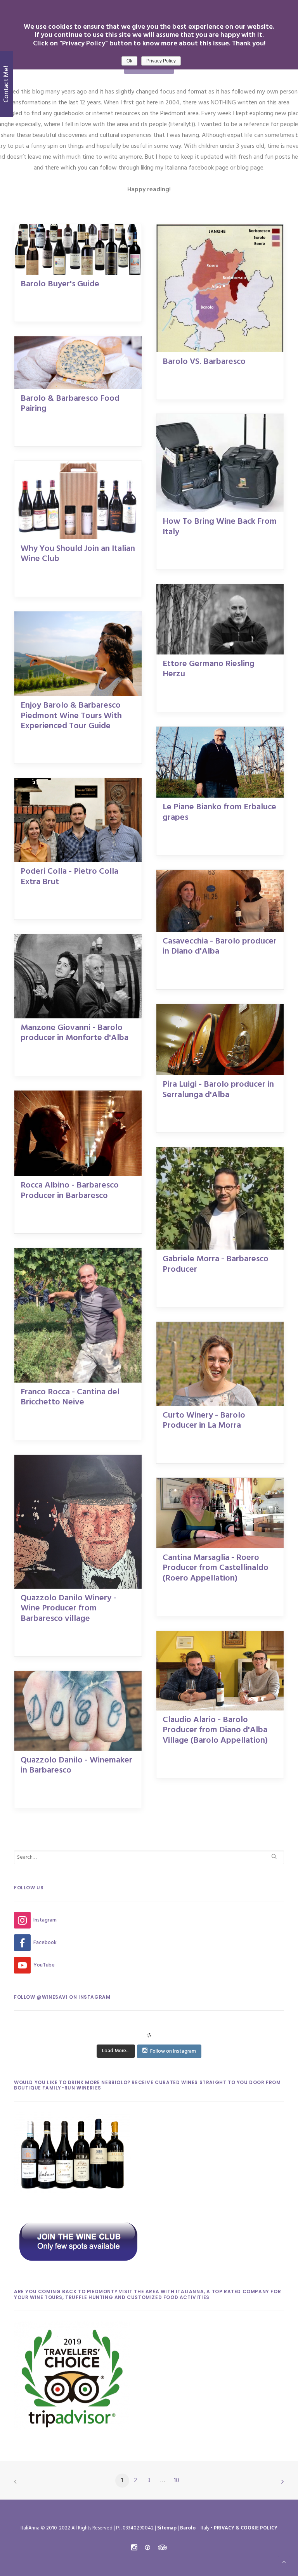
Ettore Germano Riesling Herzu (209, 669)
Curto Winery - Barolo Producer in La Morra (204, 1420)
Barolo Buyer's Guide (60, 284)
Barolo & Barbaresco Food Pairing (70, 404)
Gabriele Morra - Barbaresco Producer (216, 1264)
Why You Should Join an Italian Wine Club (78, 554)
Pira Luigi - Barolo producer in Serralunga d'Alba (218, 1090)
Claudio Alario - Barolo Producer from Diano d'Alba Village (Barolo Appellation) (215, 1730)
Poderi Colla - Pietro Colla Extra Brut (69, 877)
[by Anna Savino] (164, 1783)
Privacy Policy (161, 61)
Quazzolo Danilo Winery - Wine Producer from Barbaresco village (68, 1608)
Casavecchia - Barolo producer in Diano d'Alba (220, 946)
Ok (129, 61)
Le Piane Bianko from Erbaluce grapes (219, 812)
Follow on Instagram (173, 2051)
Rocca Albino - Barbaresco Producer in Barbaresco (70, 1190)
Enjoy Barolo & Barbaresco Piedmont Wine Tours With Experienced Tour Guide (71, 716)
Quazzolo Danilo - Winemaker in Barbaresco (76, 1765)
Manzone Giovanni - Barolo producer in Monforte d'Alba (74, 1033)
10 (177, 2481)
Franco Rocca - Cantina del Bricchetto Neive (70, 1397)
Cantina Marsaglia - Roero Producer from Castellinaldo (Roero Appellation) (216, 1568)
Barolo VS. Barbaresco (204, 362)
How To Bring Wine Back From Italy (220, 527)
